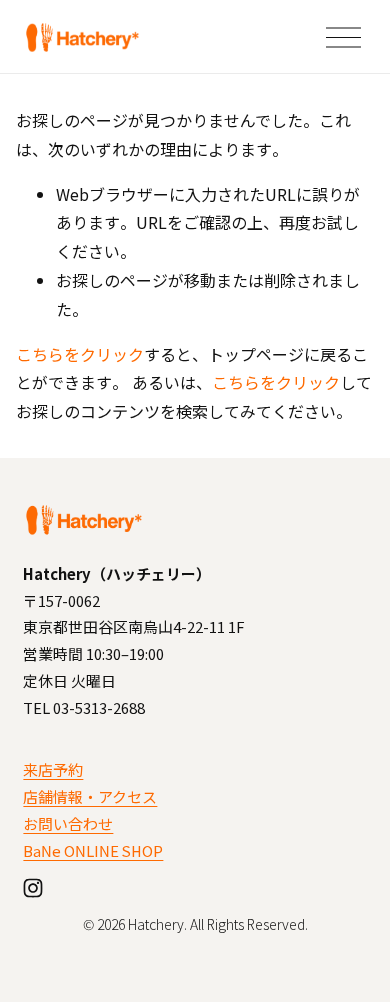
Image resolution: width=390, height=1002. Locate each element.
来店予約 (53, 769)
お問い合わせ (68, 823)
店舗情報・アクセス (90, 796)
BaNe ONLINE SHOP (93, 850)
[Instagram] (33, 888)
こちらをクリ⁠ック (80, 354)
